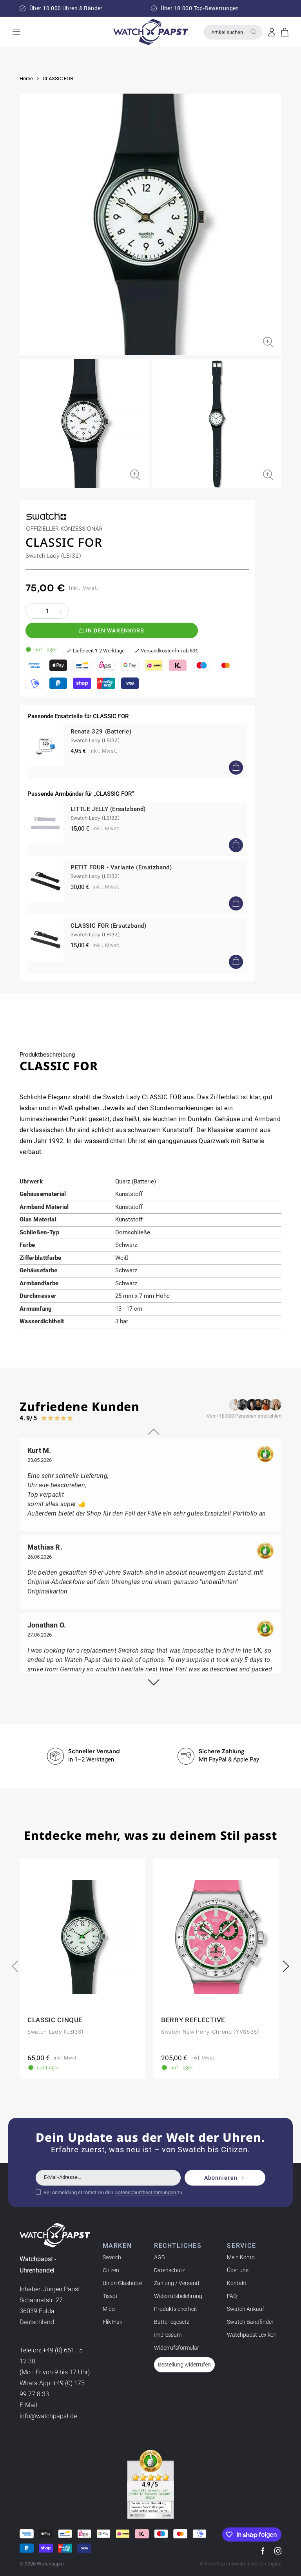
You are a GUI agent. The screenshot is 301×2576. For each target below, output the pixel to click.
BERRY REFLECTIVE (193, 2020)
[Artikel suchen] (253, 32)
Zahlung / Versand (177, 2283)
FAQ (232, 2296)
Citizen (111, 2270)
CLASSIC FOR (58, 79)
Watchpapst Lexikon (252, 2335)
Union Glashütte (122, 2283)
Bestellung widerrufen (184, 2365)
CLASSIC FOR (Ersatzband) (108, 926)
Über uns (238, 2270)
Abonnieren (221, 2178)
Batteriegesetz (172, 2322)
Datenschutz (170, 2270)
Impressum (168, 2335)
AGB (160, 2257)
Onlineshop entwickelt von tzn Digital (241, 2564)
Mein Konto (241, 2257)
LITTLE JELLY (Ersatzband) (108, 809)
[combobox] (233, 32)
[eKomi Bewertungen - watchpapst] (150, 2484)
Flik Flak (112, 2322)
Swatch (112, 2257)
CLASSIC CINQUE (55, 2020)
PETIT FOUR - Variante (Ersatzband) (121, 867)
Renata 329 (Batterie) (101, 732)
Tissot (110, 2296)
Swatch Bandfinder (250, 2322)
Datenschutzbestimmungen (145, 2192)
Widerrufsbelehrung (178, 2296)
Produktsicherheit (176, 2309)
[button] (285, 32)
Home (26, 79)
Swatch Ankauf (246, 2309)
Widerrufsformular (177, 2348)
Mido (109, 2309)
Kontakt (237, 2283)
